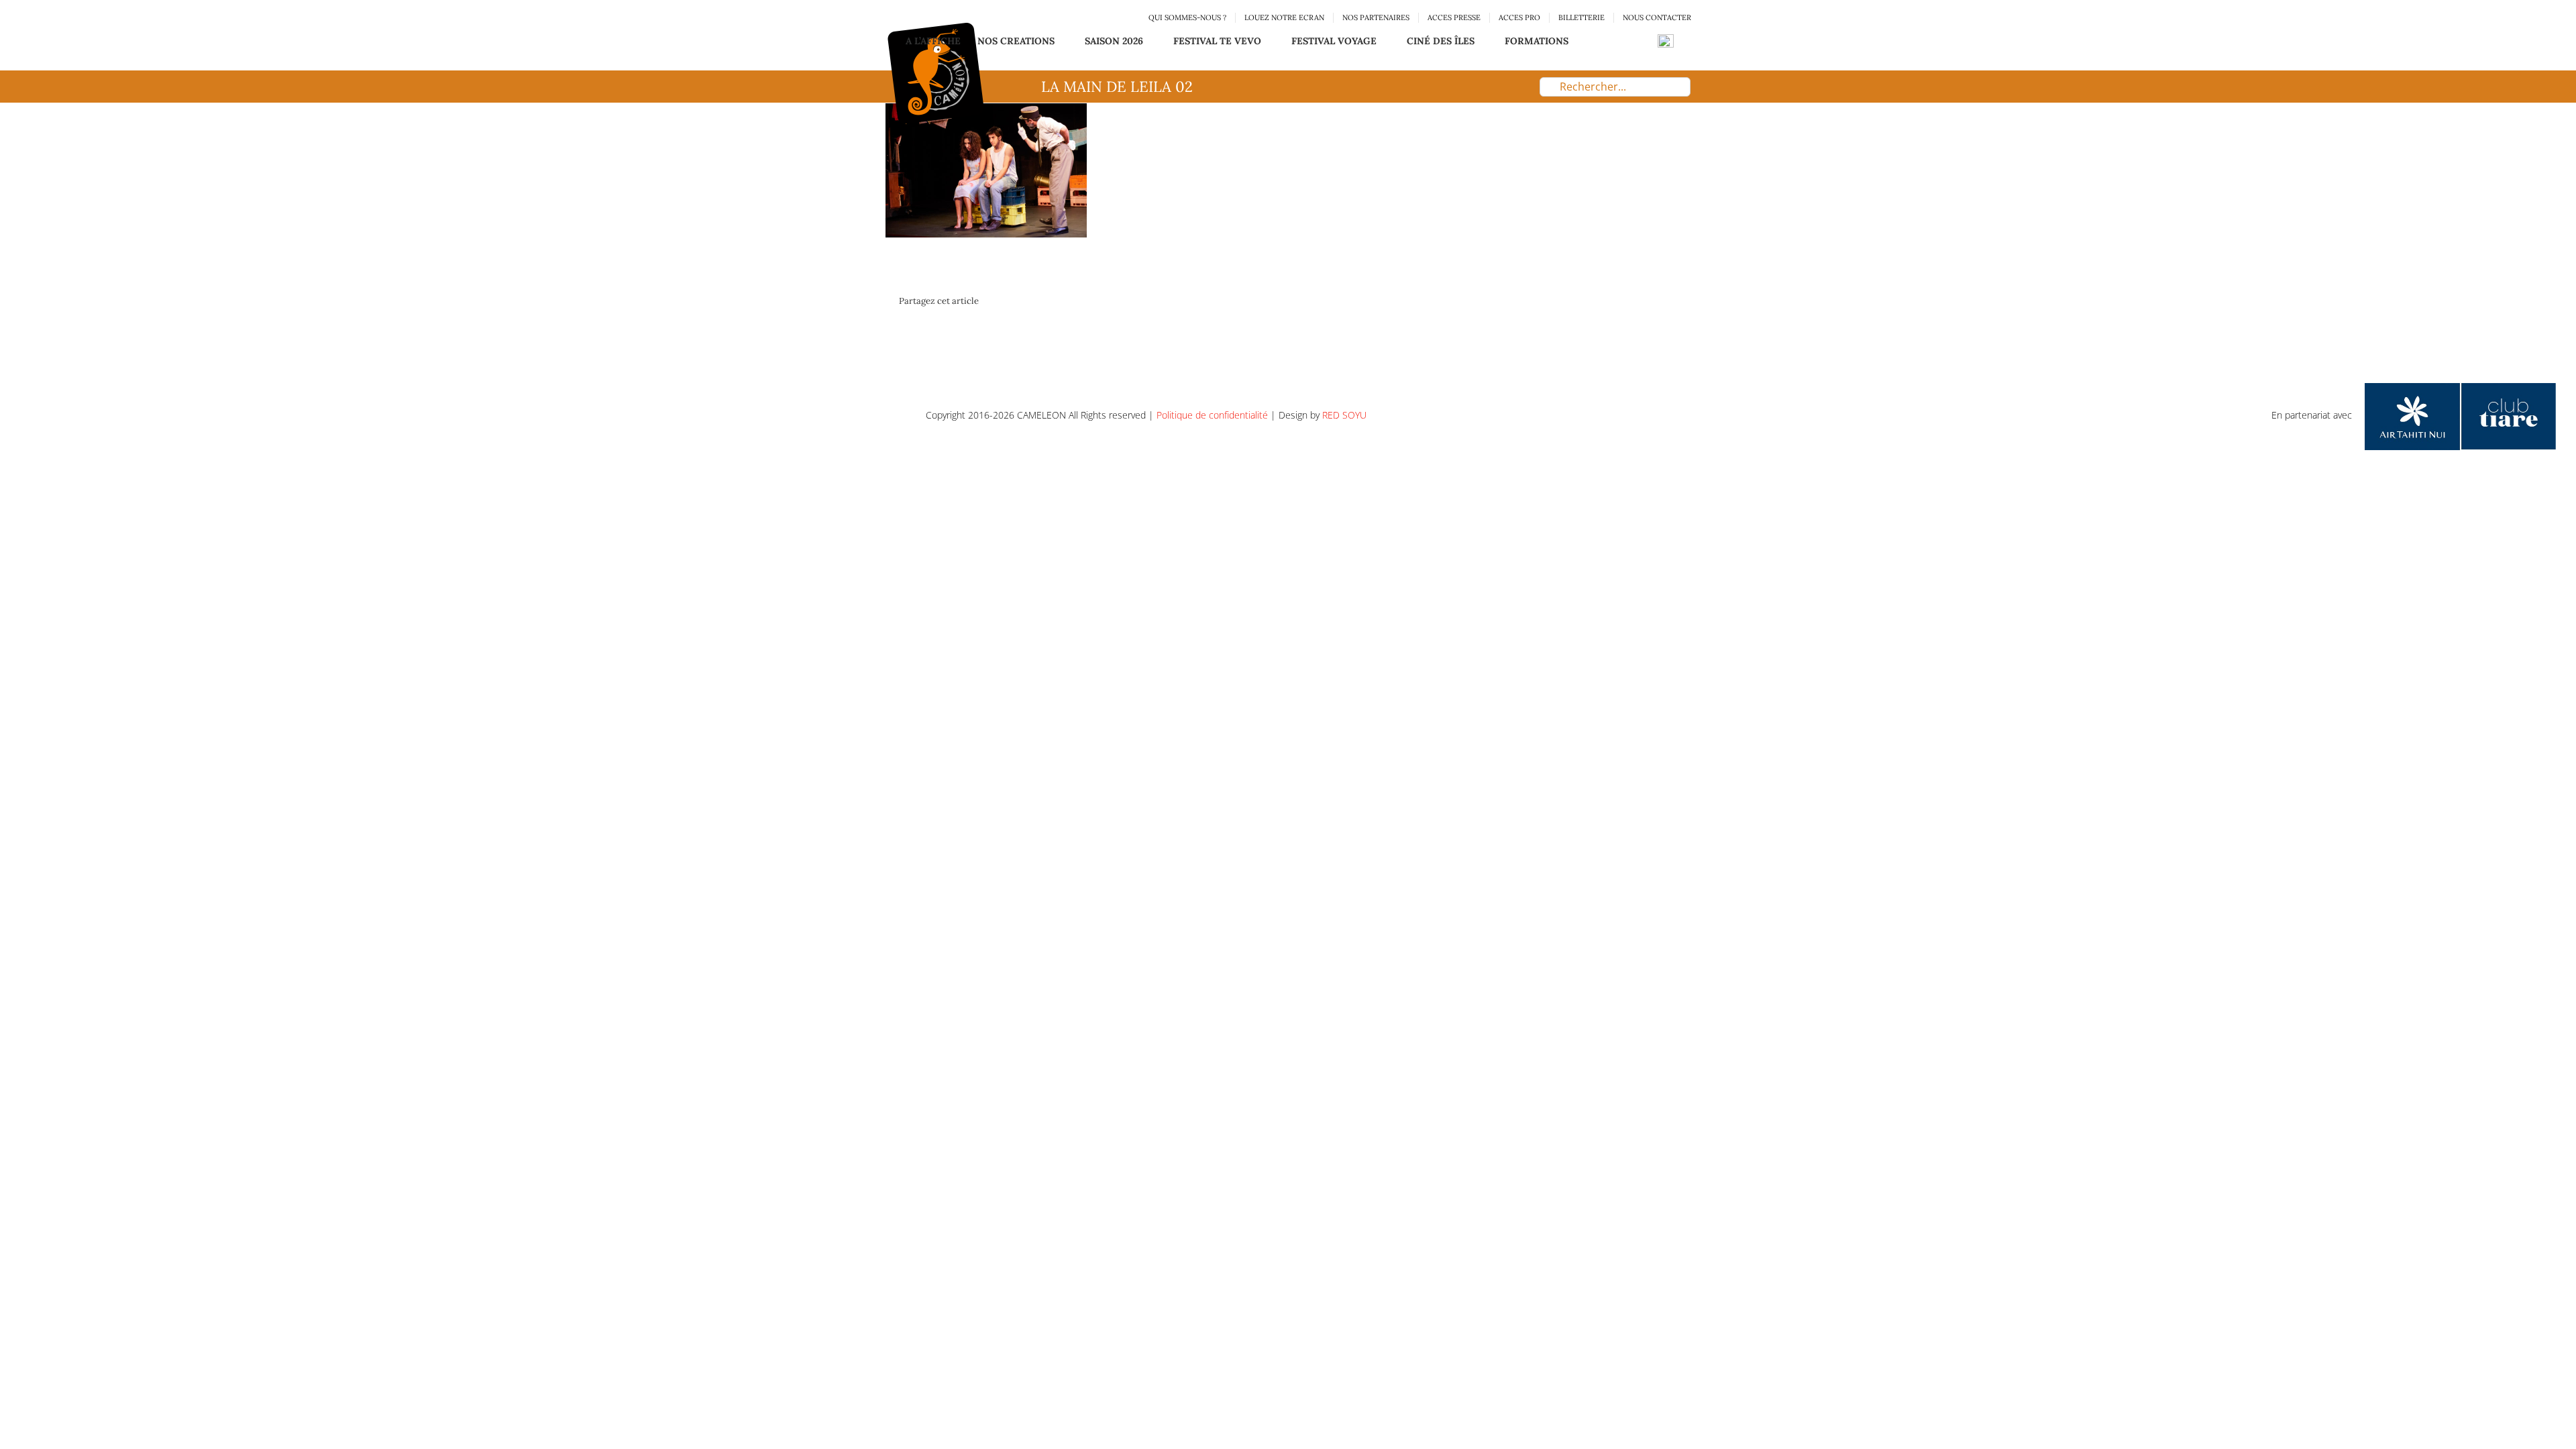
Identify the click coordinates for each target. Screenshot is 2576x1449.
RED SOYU (1344, 415)
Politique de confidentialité (1212, 415)
